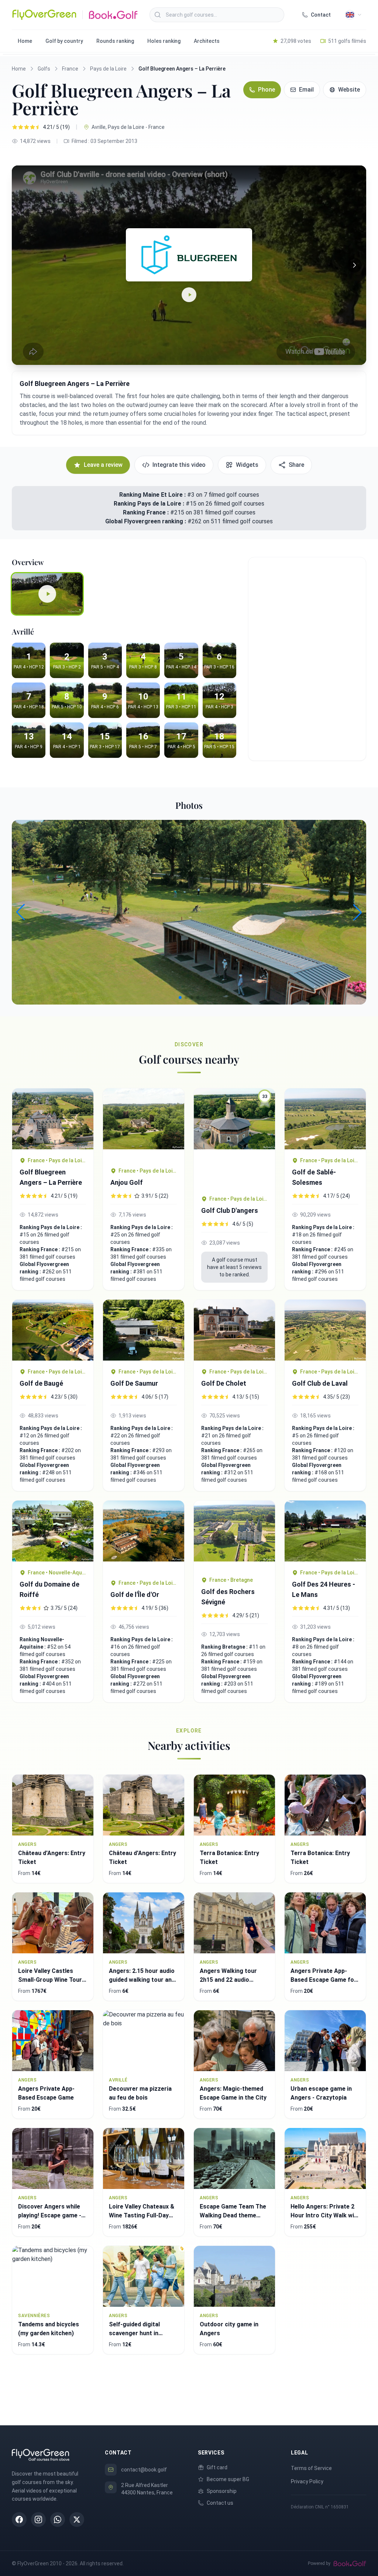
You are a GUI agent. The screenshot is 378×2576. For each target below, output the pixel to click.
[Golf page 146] (53, 1330)
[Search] (158, 15)
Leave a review (103, 465)
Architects (207, 41)
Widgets (247, 465)
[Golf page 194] (234, 1330)
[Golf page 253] (144, 1536)
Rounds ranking (115, 41)
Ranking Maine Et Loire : (152, 495)
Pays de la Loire (108, 69)
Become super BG (228, 2479)
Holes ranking (164, 41)
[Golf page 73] (325, 1330)
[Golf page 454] (234, 1535)
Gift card (217, 2467)
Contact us (220, 2503)
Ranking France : (147, 512)
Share (296, 465)
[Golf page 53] (53, 1119)
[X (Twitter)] (77, 2519)
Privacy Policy (307, 2481)
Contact (321, 15)
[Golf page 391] (144, 1330)
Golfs (44, 69)
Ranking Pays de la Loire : (150, 504)
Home (25, 41)
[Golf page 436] (325, 1531)
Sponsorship (222, 2491)
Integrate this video (179, 465)
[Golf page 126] (144, 1124)
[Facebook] (19, 2519)
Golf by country (64, 41)
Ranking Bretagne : (225, 1647)
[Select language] (354, 15)
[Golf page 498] (53, 1531)
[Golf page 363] (325, 1119)
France (70, 69)
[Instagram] (38, 2519)
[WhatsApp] (58, 2519)
